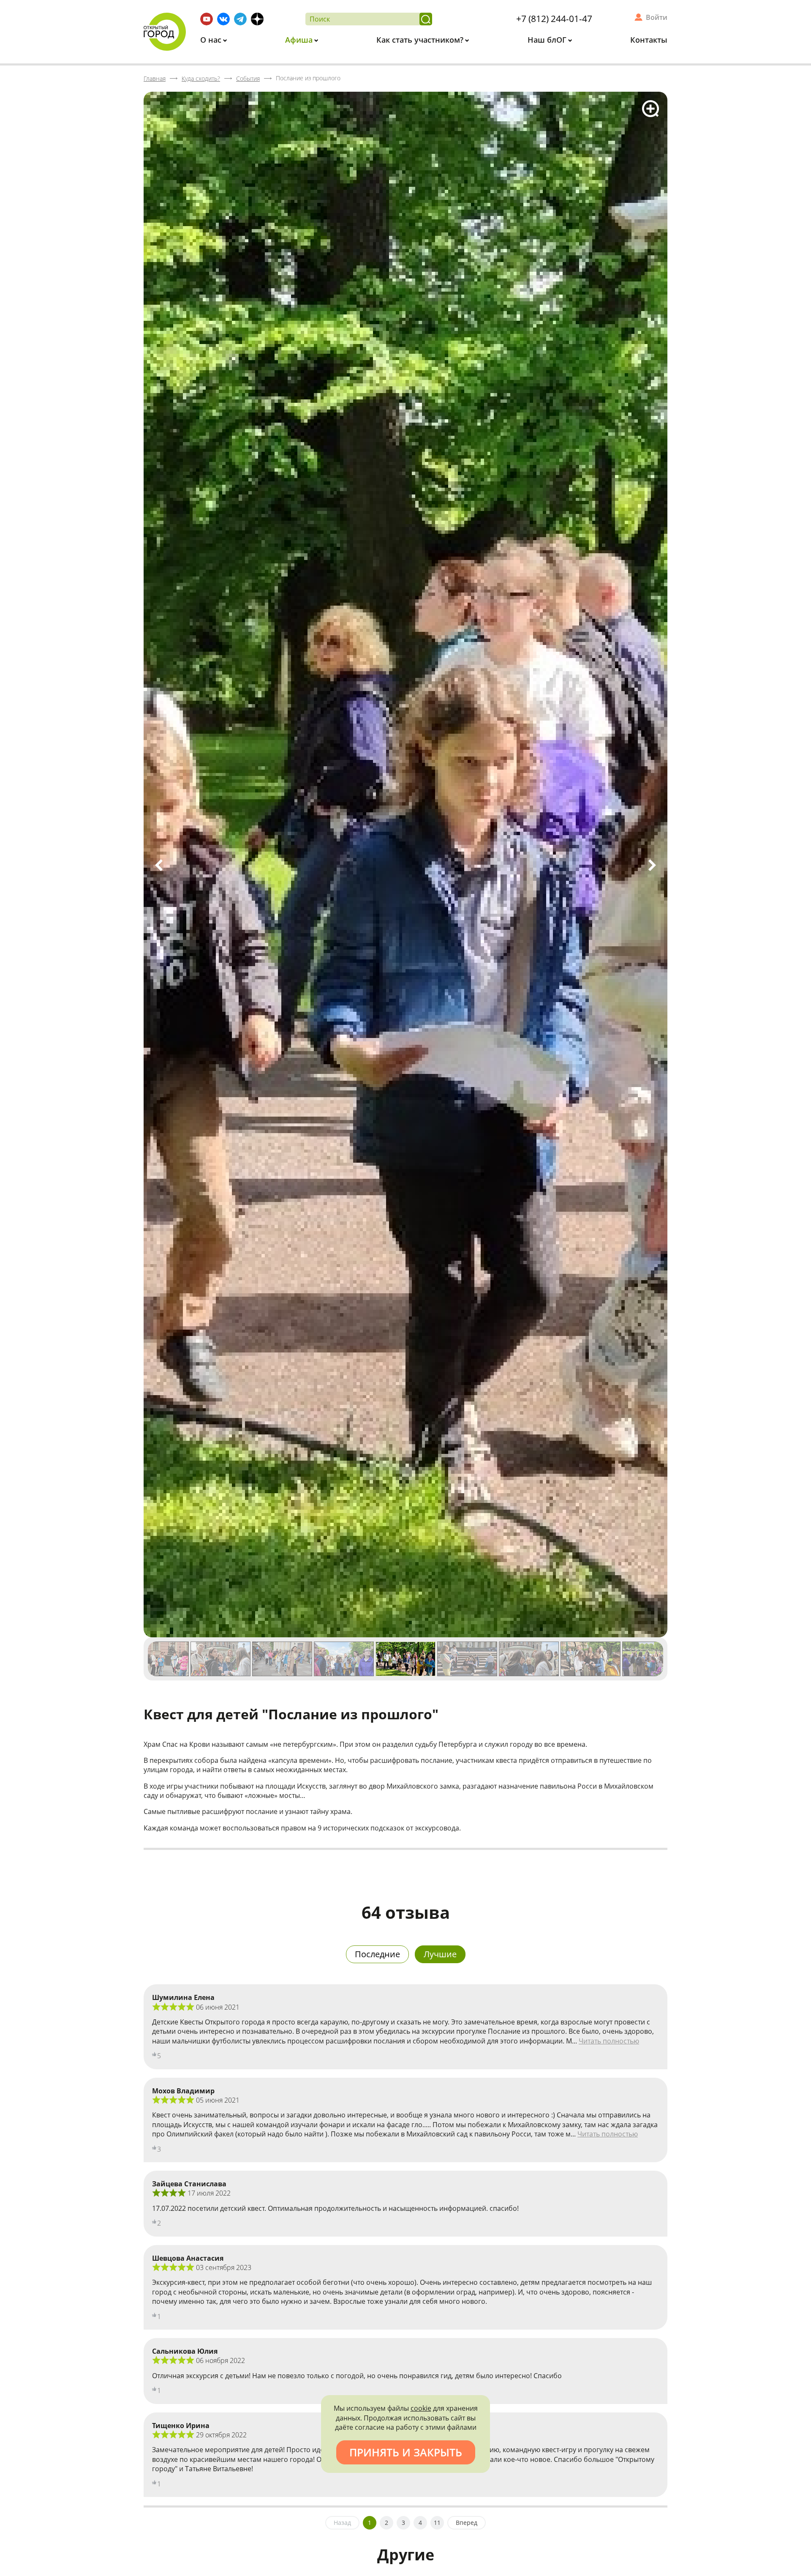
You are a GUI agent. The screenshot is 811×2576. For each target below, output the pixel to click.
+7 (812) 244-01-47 (554, 19)
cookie (421, 2408)
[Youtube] (207, 19)
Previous (159, 865)
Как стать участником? (421, 40)
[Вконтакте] (223, 19)
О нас (212, 40)
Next (652, 865)
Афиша (300, 40)
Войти (657, 17)
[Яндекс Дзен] (257, 19)
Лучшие (440, 1954)
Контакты (649, 40)
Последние (377, 1954)
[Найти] (426, 19)
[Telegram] (240, 19)
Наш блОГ (548, 40)
